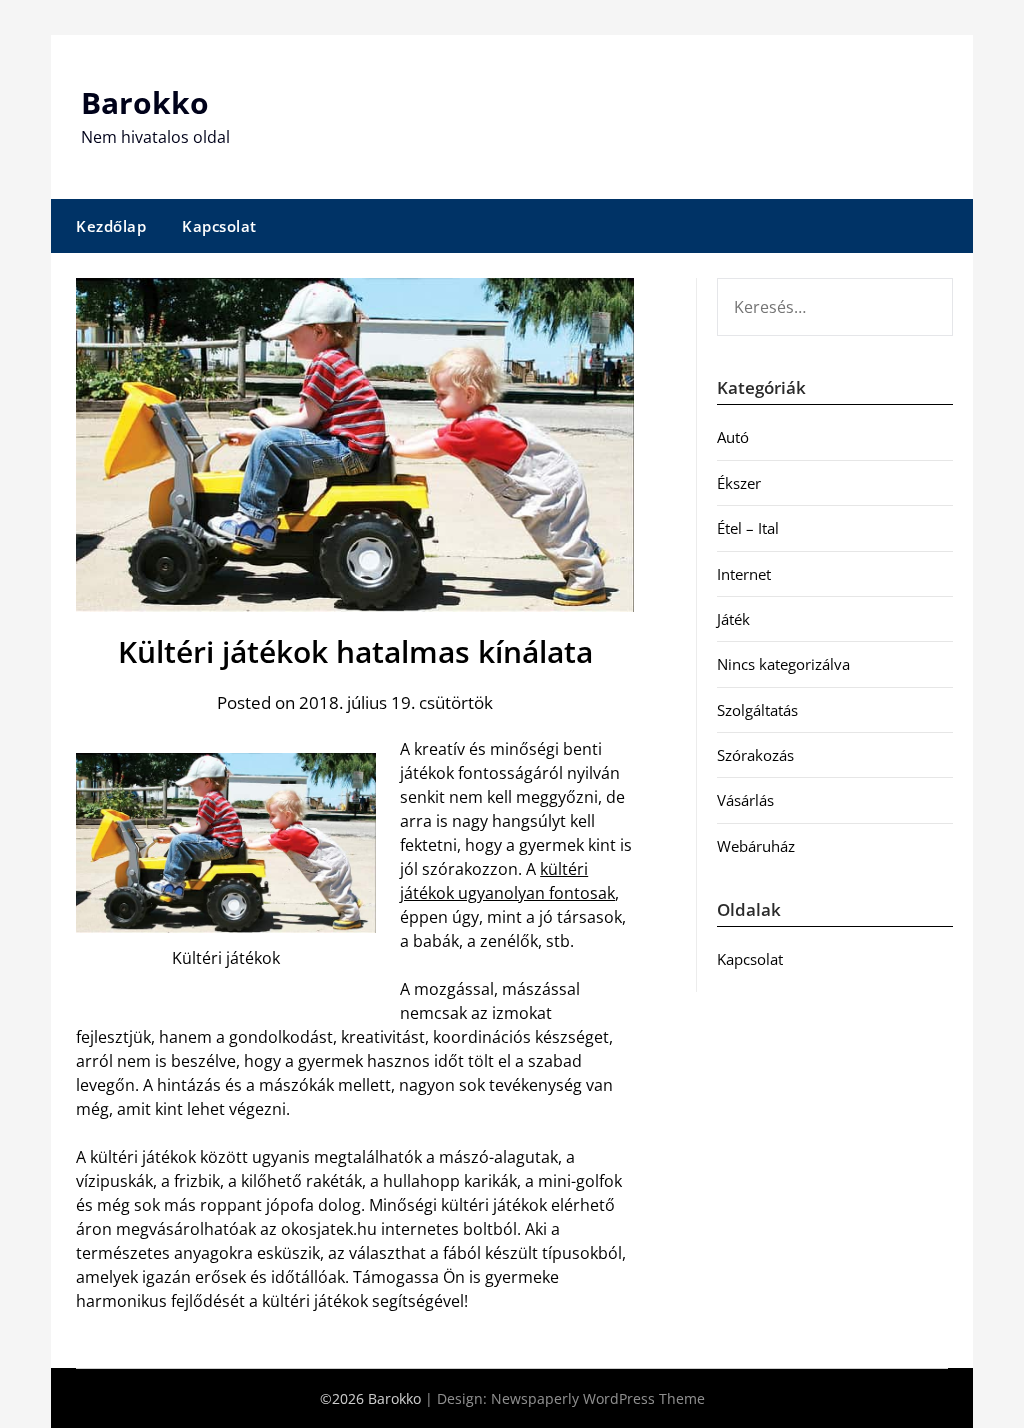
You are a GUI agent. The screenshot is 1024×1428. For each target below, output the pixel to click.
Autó (733, 437)
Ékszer (739, 483)
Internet (744, 574)
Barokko (145, 102)
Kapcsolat (219, 226)
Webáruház (756, 846)
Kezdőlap (111, 226)
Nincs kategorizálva (783, 664)
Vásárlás (745, 800)
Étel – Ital (748, 528)
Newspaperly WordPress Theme (598, 1398)
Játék (733, 619)
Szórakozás (755, 755)
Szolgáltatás (757, 710)
